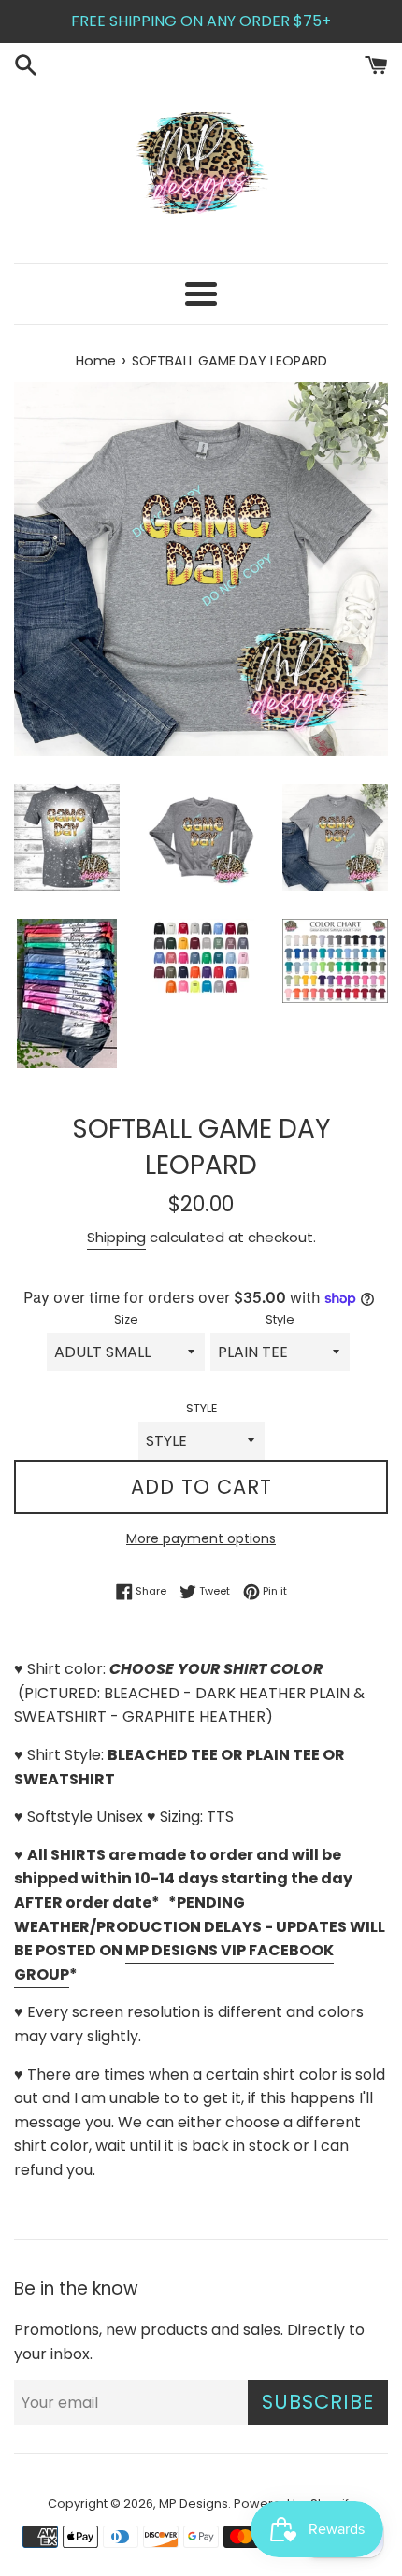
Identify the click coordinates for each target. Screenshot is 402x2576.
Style (280, 1319)
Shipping (116, 1237)
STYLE (201, 1408)
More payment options (201, 1538)
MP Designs (194, 2504)
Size (126, 1319)
